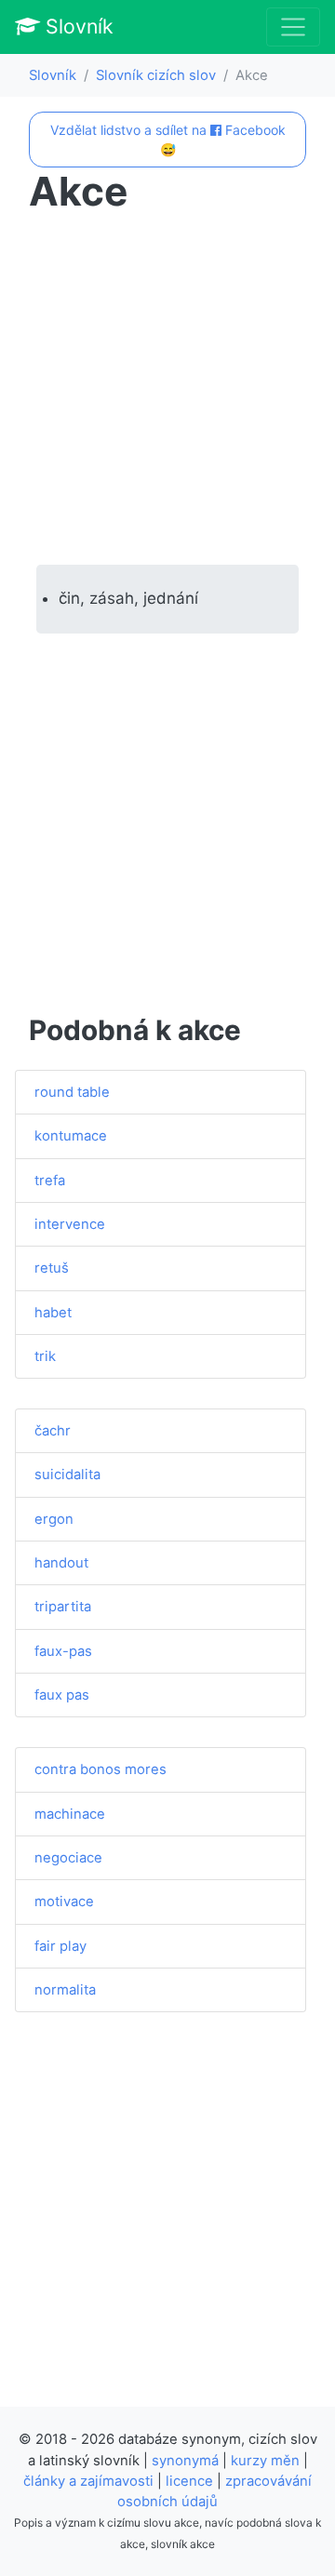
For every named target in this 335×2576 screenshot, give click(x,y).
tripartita (63, 1607)
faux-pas (63, 1651)
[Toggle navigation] (293, 27)
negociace (68, 1858)
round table (72, 1092)
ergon (54, 1519)
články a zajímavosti (88, 2481)
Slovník (77, 26)
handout (61, 1563)
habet (53, 1313)
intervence (70, 1224)
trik (45, 1356)
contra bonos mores (100, 1769)
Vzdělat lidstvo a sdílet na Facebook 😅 (168, 140)
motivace (64, 1902)
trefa (50, 1181)
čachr (53, 1431)
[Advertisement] (167, 390)
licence (189, 2481)
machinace (70, 1814)
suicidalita (67, 1475)
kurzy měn (265, 2461)
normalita (65, 1990)
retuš (52, 1268)
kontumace (71, 1136)
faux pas (62, 1695)
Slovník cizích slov (156, 75)
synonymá (185, 2461)
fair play (60, 1946)
